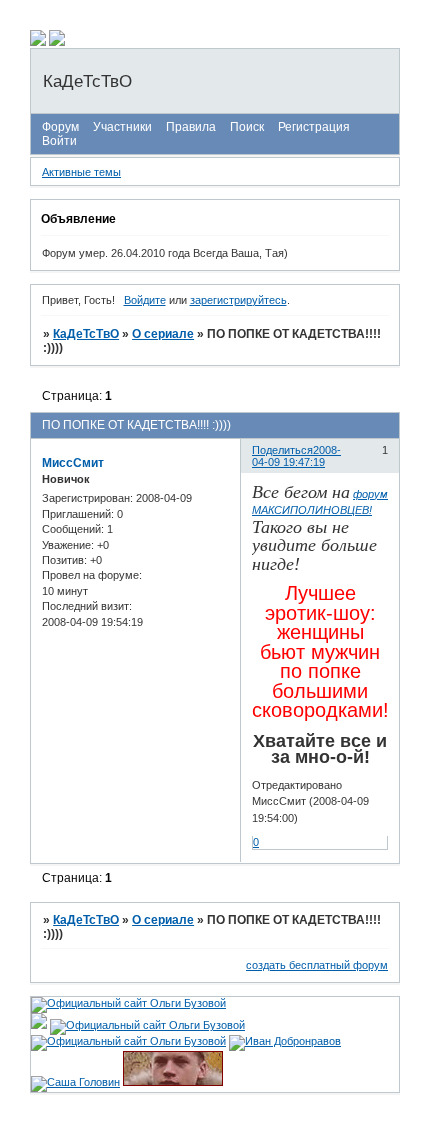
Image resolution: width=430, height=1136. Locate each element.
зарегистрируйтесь (238, 300)
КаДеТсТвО (86, 334)
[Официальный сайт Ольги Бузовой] (128, 1003)
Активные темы (81, 172)
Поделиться (282, 450)
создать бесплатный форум (317, 965)
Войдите (145, 300)
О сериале (163, 334)
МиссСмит (73, 463)
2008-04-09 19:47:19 (296, 456)
